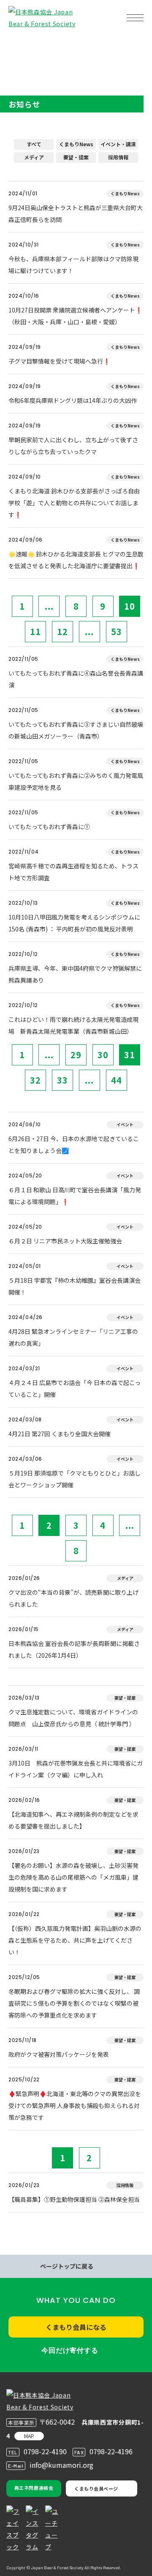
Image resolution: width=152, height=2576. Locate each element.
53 (117, 631)
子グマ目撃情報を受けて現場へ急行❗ (59, 361)
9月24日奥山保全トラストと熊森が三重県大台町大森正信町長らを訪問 (76, 214)
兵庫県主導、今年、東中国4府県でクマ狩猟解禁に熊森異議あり (75, 974)
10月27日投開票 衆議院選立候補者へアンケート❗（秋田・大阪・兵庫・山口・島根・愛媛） (75, 316)
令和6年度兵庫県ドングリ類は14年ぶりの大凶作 (73, 400)
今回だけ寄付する (70, 2350)
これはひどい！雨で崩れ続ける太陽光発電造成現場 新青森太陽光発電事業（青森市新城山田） (73, 1025)
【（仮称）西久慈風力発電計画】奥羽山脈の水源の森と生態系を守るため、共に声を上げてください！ (75, 1940)
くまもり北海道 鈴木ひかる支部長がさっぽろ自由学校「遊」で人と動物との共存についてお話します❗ (74, 503)
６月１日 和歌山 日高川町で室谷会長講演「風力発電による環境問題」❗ (75, 1196)
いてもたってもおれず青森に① (49, 827)
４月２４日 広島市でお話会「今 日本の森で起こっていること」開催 (75, 1388)
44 (117, 1080)
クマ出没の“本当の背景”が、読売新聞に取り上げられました (73, 1598)
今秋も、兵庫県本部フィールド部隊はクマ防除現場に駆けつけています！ (73, 265)
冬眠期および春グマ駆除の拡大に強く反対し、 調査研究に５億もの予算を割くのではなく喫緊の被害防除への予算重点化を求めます (74, 2003)
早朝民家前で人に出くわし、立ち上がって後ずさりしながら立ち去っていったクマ (73, 446)
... (49, 606)
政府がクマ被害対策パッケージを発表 (59, 2054)
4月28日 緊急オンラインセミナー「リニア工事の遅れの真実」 (73, 1337)
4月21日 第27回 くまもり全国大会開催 (60, 1434)
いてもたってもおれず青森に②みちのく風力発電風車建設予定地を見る (76, 781)
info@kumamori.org (61, 2465)
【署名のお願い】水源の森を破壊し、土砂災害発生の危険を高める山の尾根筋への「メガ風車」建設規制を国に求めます (73, 1877)
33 (62, 1080)
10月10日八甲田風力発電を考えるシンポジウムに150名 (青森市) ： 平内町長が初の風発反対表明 (74, 923)
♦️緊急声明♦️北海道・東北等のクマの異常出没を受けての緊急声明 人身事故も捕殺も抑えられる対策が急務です (75, 2105)
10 (130, 606)
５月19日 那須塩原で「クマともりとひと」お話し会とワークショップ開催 (75, 1479)
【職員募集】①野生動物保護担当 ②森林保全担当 (74, 2199)
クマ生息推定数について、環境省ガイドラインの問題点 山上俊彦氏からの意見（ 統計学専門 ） (73, 1718)
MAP (29, 2436)
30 (103, 1055)
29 (76, 1055)
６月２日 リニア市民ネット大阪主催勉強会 (65, 1241)
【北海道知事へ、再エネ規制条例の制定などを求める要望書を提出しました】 (73, 1820)
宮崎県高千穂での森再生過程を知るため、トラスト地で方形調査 (73, 872)
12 (62, 631)
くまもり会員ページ (96, 2488)
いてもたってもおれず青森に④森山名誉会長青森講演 (76, 679)
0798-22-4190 (45, 2451)
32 (35, 1080)
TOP (20, 45)
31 (130, 1055)
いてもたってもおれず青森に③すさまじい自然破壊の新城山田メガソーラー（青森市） (76, 730)
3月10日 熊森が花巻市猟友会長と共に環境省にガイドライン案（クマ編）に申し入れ (76, 1769)
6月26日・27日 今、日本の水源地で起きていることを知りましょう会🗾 (74, 1144)
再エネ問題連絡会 (34, 2488)
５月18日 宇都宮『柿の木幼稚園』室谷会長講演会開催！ (75, 1286)
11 (35, 631)
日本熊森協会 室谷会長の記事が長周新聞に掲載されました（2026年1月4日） (74, 1649)
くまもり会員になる (76, 2327)
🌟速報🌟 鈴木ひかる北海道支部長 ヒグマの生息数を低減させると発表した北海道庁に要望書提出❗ (76, 560)
